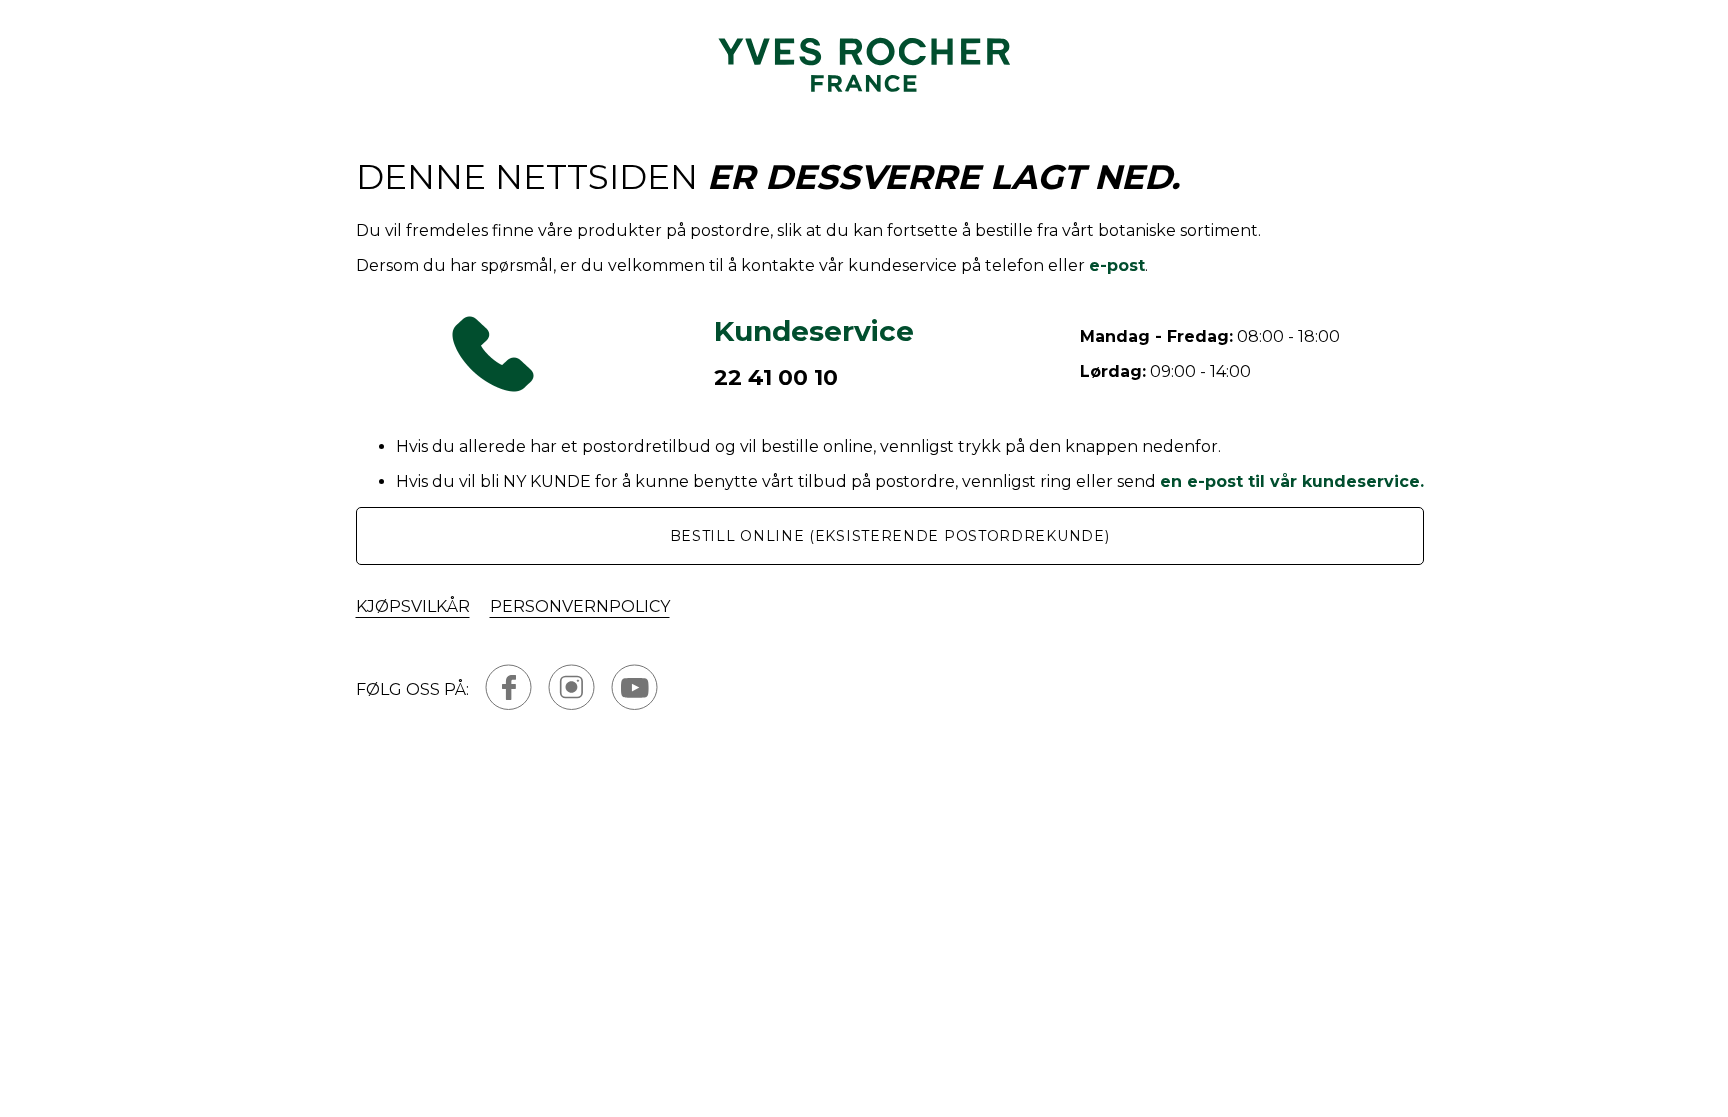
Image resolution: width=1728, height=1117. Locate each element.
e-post (1117, 265)
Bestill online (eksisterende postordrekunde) (890, 536)
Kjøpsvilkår (413, 606)
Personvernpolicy (580, 606)
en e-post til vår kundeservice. (1292, 481)
